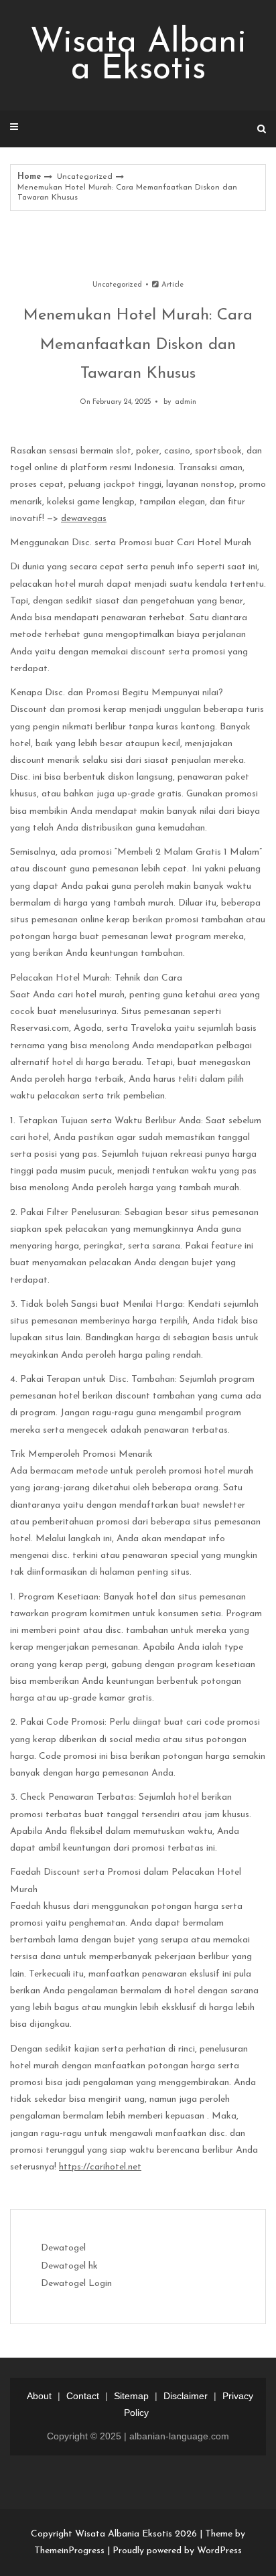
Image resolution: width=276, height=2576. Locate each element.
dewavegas (84, 519)
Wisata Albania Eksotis (138, 57)
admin (186, 402)
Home (29, 177)
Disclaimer (186, 2396)
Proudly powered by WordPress (177, 2551)
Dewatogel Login (76, 2284)
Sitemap (131, 2396)
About (39, 2396)
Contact (83, 2396)
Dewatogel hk (69, 2266)
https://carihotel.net (100, 2167)
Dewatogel (63, 2248)
